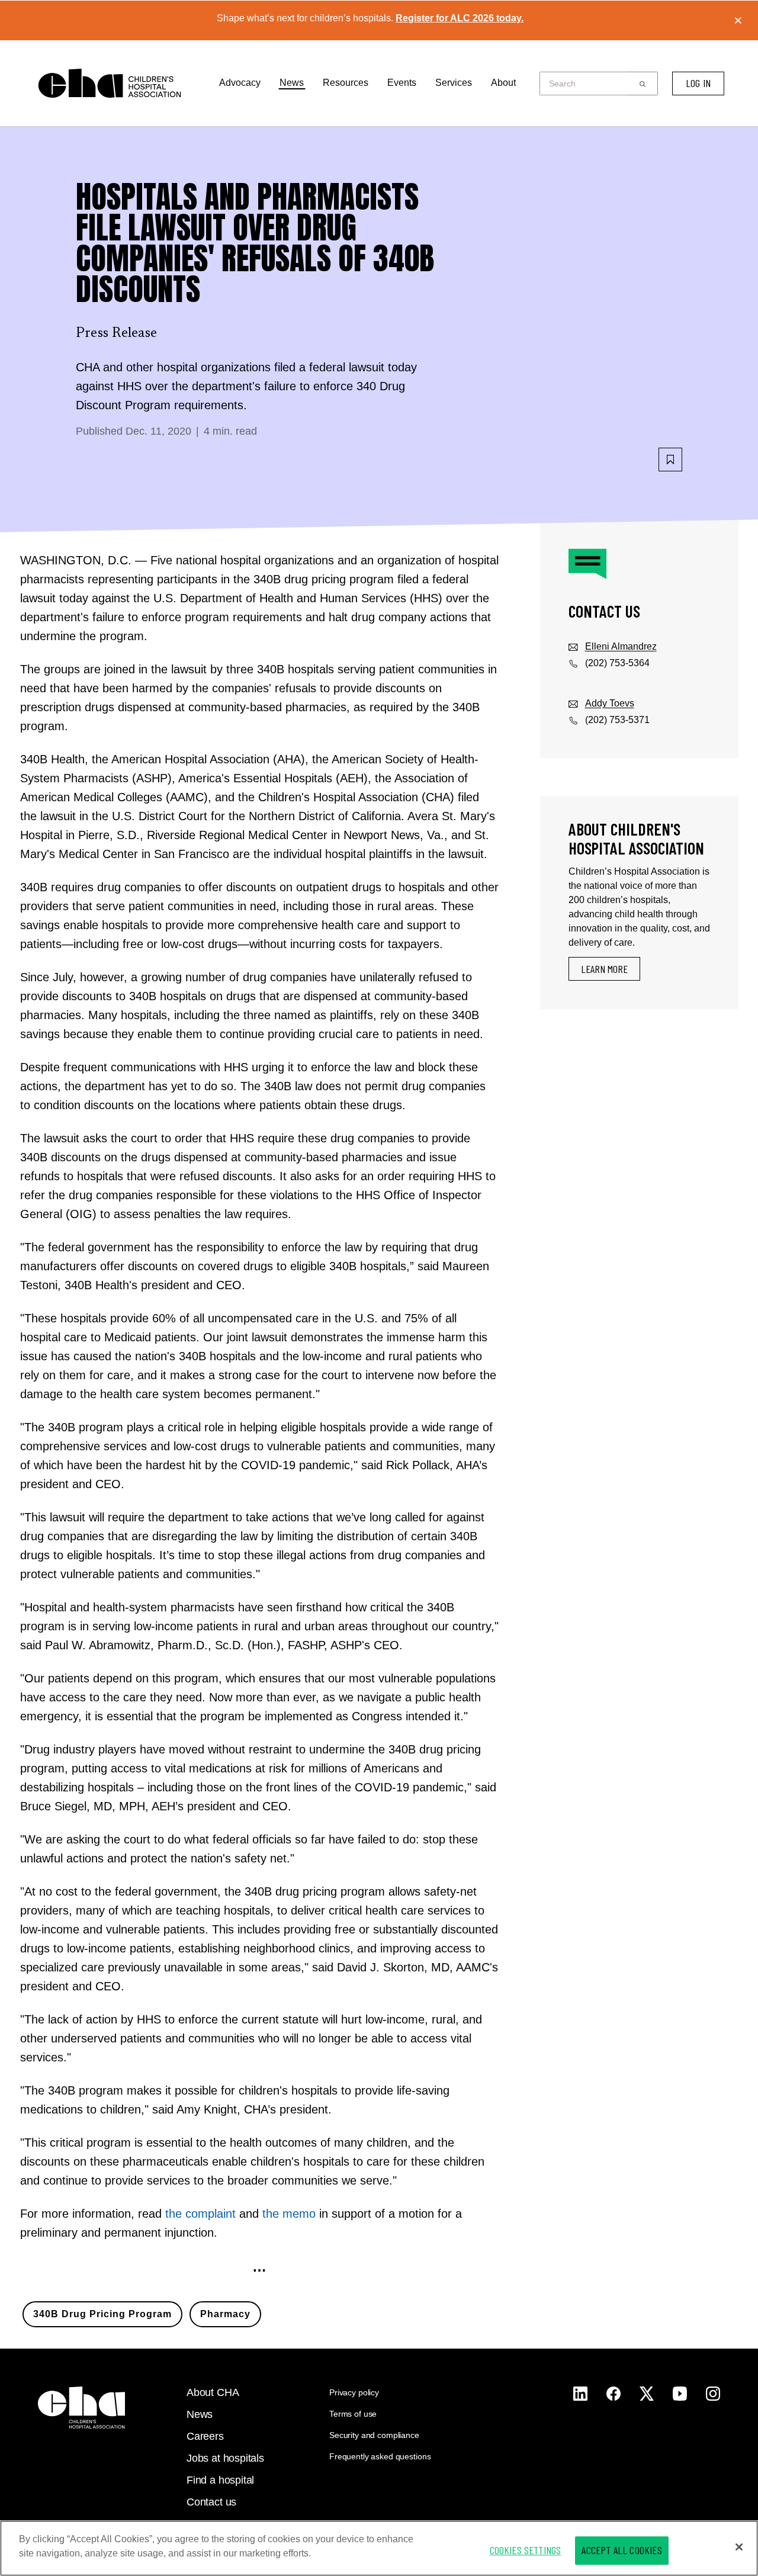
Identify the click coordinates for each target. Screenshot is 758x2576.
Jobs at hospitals (225, 2458)
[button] (643, 83)
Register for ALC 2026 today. (460, 18)
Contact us (211, 2502)
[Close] (739, 2547)
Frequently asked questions (380, 2456)
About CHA (213, 2392)
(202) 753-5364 (617, 663)
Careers (205, 2436)
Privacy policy (354, 2392)
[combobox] (587, 83)
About (503, 83)
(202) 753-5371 (617, 720)
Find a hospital (220, 2480)
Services (454, 83)
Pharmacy (225, 2314)
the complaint (200, 2214)
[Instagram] (580, 2394)
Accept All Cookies (622, 2550)
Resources (346, 83)
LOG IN (698, 83)
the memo (289, 2214)
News (292, 83)
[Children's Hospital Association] (81, 2408)
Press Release (116, 333)
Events (402, 83)
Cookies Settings (526, 2550)
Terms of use (353, 2414)
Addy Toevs (610, 703)
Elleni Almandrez (621, 646)
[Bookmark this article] (670, 460)
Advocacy (240, 83)
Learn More (604, 969)
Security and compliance (374, 2435)
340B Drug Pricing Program (102, 2314)
